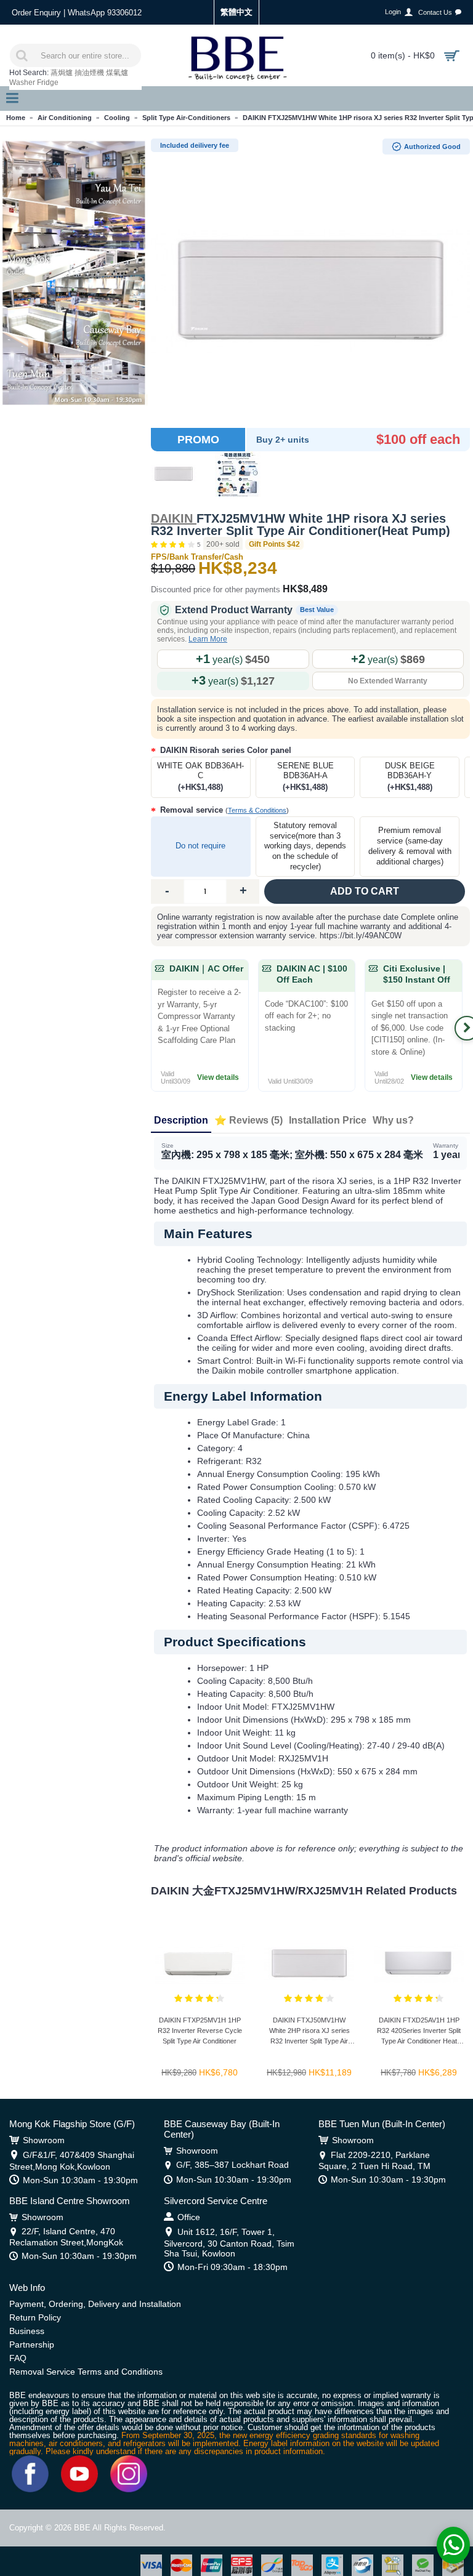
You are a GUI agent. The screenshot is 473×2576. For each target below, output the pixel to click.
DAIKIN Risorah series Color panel (224, 750)
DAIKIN (174, 518)
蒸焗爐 (62, 73)
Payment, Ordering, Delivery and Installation (95, 2304)
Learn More (208, 639)
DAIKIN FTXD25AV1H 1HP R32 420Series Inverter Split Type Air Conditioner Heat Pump (419, 2033)
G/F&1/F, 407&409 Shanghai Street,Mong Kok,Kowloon (72, 2160)
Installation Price (328, 1120)
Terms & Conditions (257, 810)
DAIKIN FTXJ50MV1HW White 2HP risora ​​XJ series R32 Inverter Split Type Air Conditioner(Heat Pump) (309, 2033)
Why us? (393, 1120)
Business (27, 2331)
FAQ (18, 2358)
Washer (22, 83)
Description (181, 1120)
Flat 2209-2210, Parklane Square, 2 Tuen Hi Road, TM (374, 2160)
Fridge (48, 83)
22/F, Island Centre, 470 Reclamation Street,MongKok (66, 2236)
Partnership (32, 2345)
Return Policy (35, 2317)
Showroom (44, 2140)
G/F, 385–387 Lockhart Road (232, 2165)
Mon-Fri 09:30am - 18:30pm (232, 2267)
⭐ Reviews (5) (249, 1120)
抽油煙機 (89, 73)
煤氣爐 (117, 73)
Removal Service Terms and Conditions (86, 2372)
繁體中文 (236, 12)
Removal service (223, 810)
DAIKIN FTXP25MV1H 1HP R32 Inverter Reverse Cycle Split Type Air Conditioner (200, 2031)
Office (189, 2217)
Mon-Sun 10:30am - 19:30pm (80, 2180)
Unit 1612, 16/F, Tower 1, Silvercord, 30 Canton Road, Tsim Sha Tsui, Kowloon (229, 2242)
